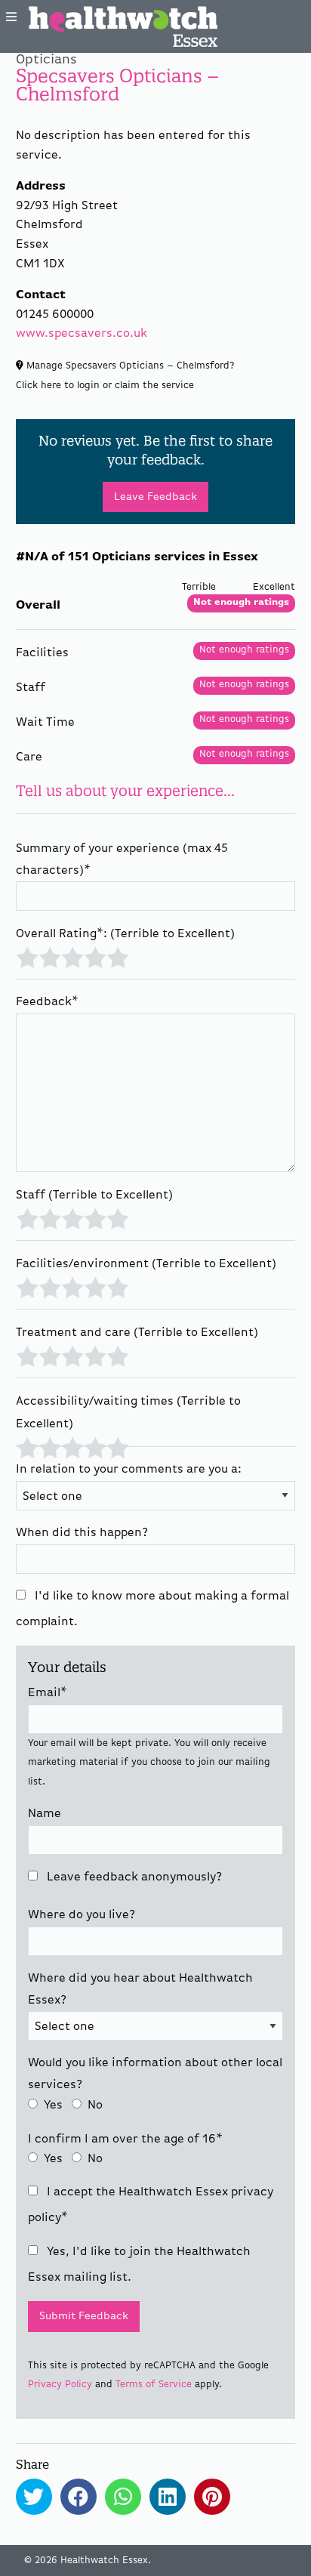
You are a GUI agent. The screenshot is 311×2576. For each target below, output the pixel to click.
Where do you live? (82, 1915)
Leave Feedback (155, 497)
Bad (49, 956)
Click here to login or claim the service (105, 386)
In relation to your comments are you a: (129, 1470)
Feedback (47, 1002)
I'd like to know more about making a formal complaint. (152, 1609)
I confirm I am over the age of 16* (125, 2139)
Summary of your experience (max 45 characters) (122, 860)
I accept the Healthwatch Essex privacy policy (151, 2205)
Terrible (27, 956)
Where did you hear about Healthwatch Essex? (140, 1990)
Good (95, 956)
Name (45, 1814)
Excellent (118, 956)
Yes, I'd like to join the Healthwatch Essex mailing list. (139, 2265)
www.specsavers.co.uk (82, 334)
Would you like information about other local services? (155, 2074)
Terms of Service (154, 2385)
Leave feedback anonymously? (133, 1877)
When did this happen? (82, 1533)
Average (72, 956)
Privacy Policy (60, 2385)
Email (48, 1693)
